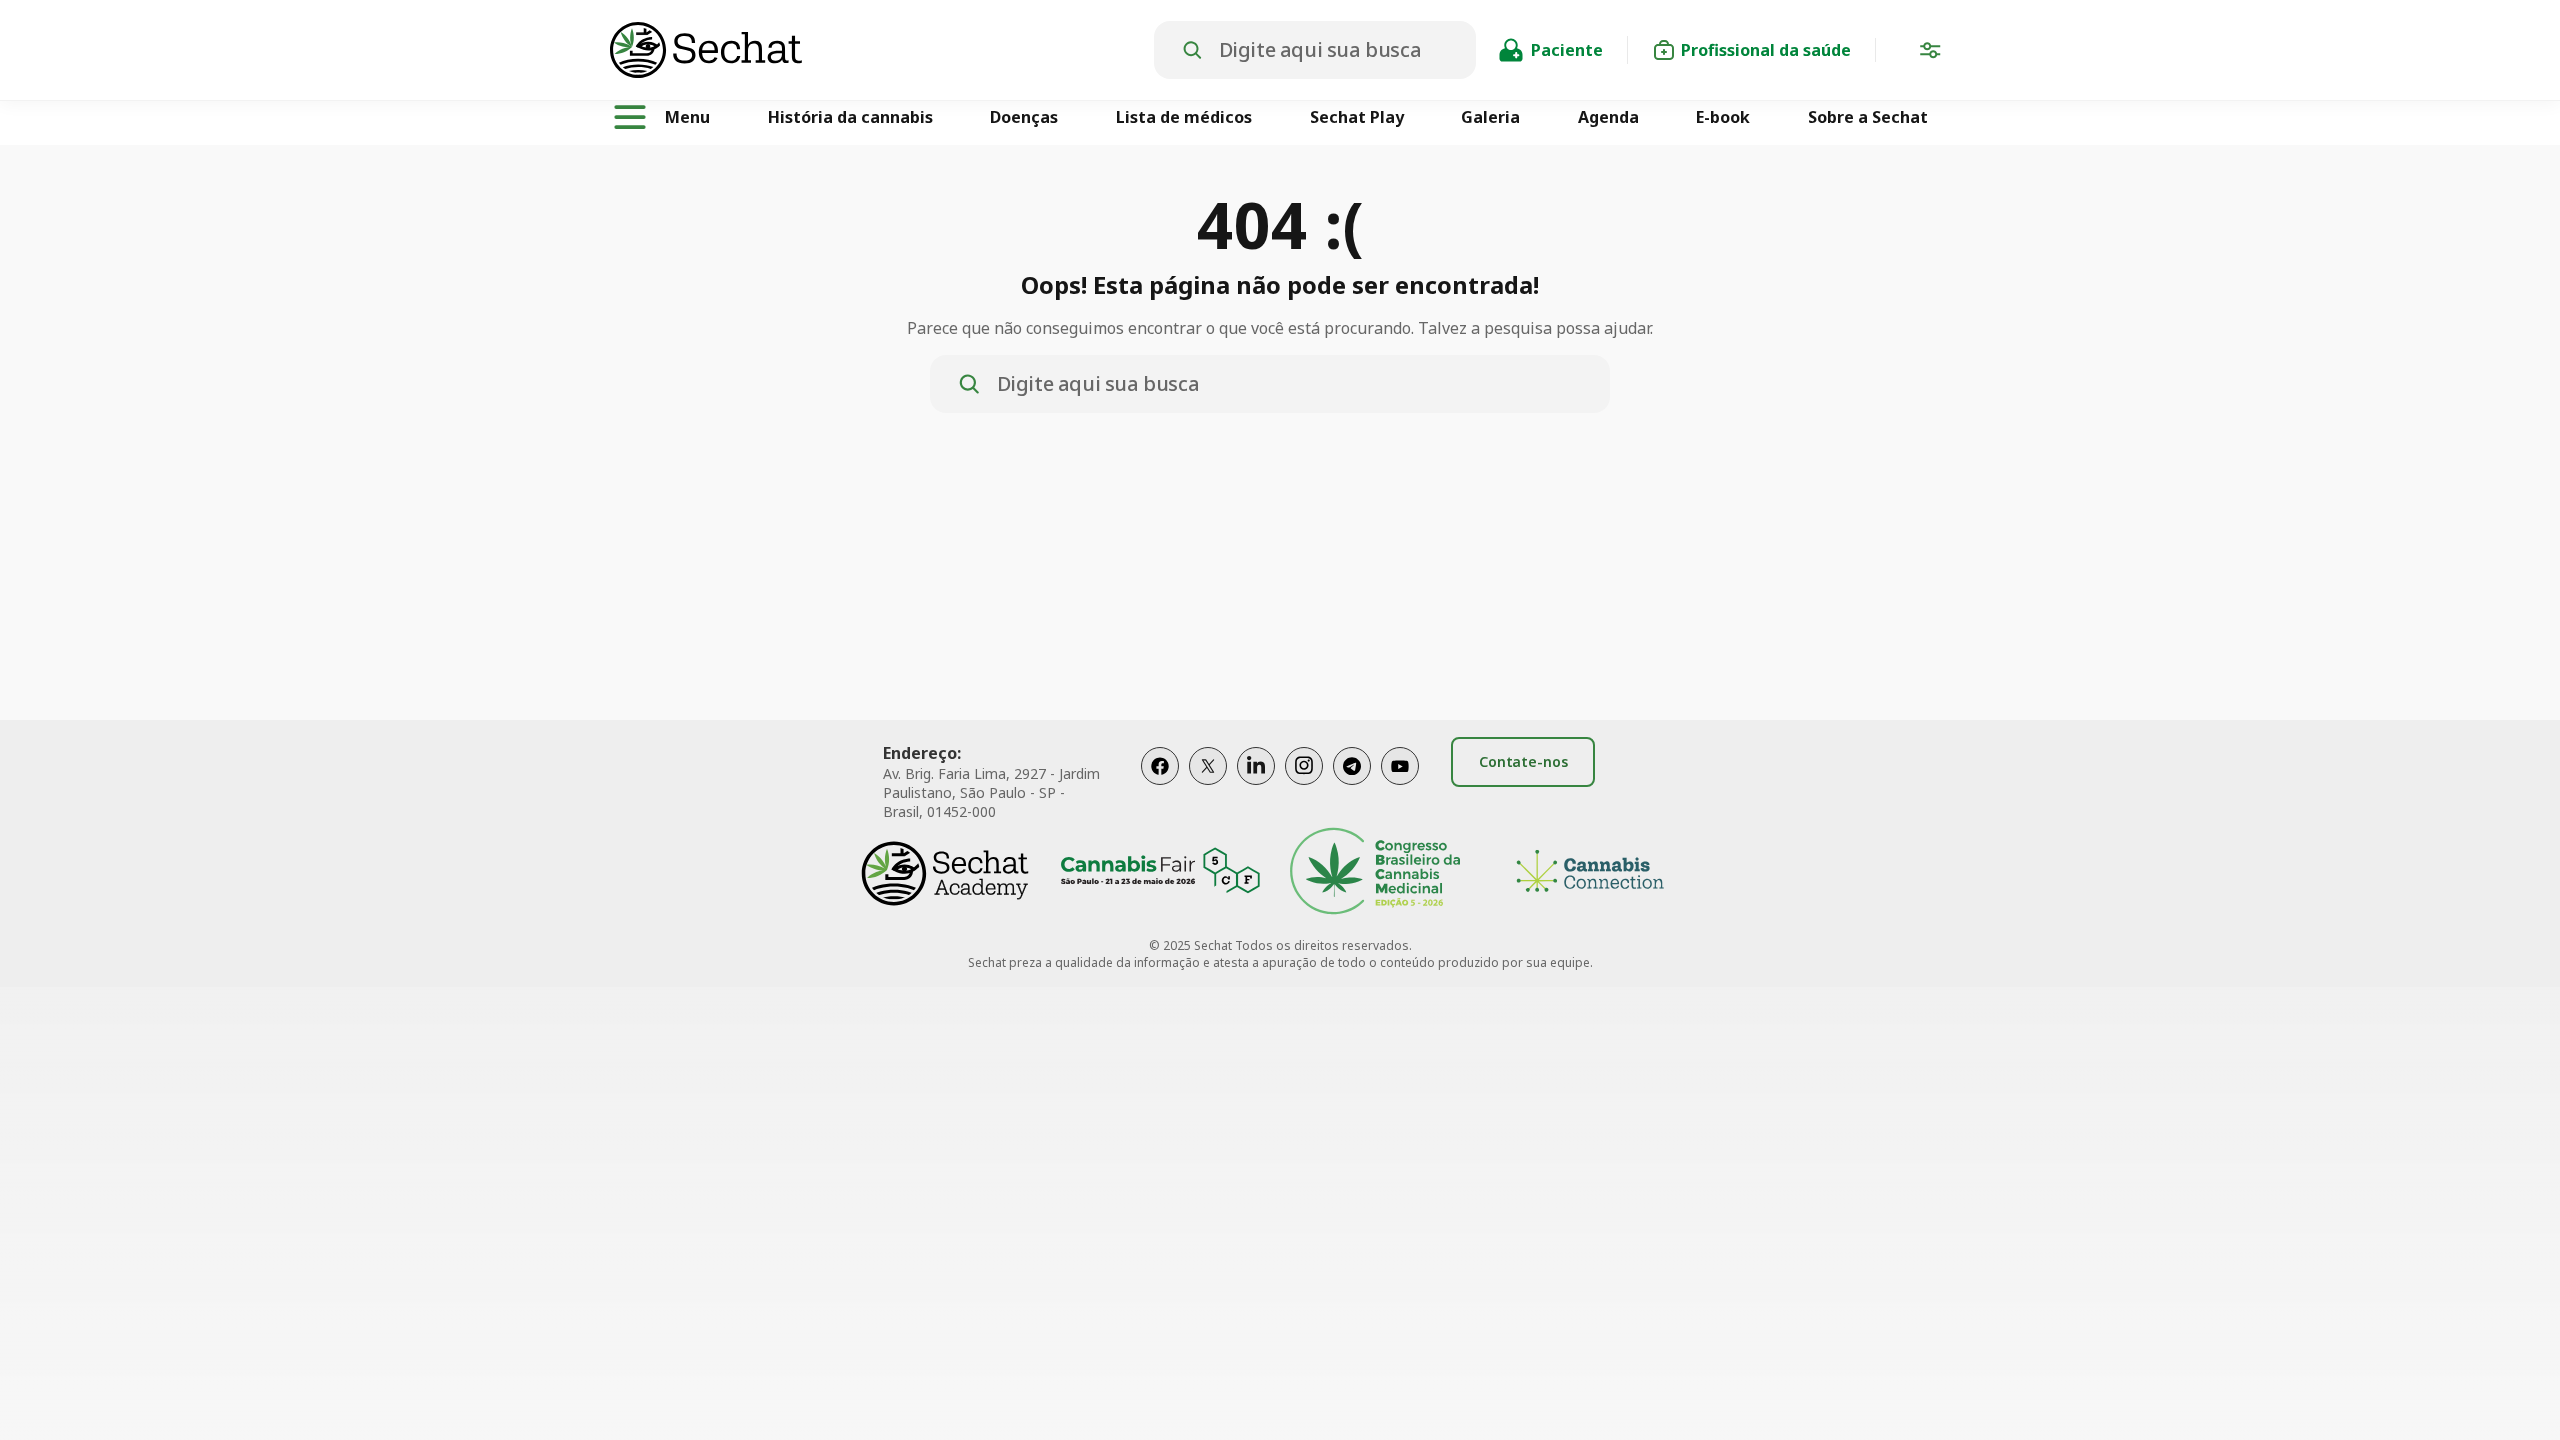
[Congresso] (1375, 873)
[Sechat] (882, 50)
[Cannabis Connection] (1590, 873)
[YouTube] (1400, 786)
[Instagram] (1304, 786)
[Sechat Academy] (945, 873)
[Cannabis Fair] (1160, 873)
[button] (1930, 54)
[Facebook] (1160, 786)
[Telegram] (1352, 786)
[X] (1208, 786)
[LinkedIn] (1256, 786)
